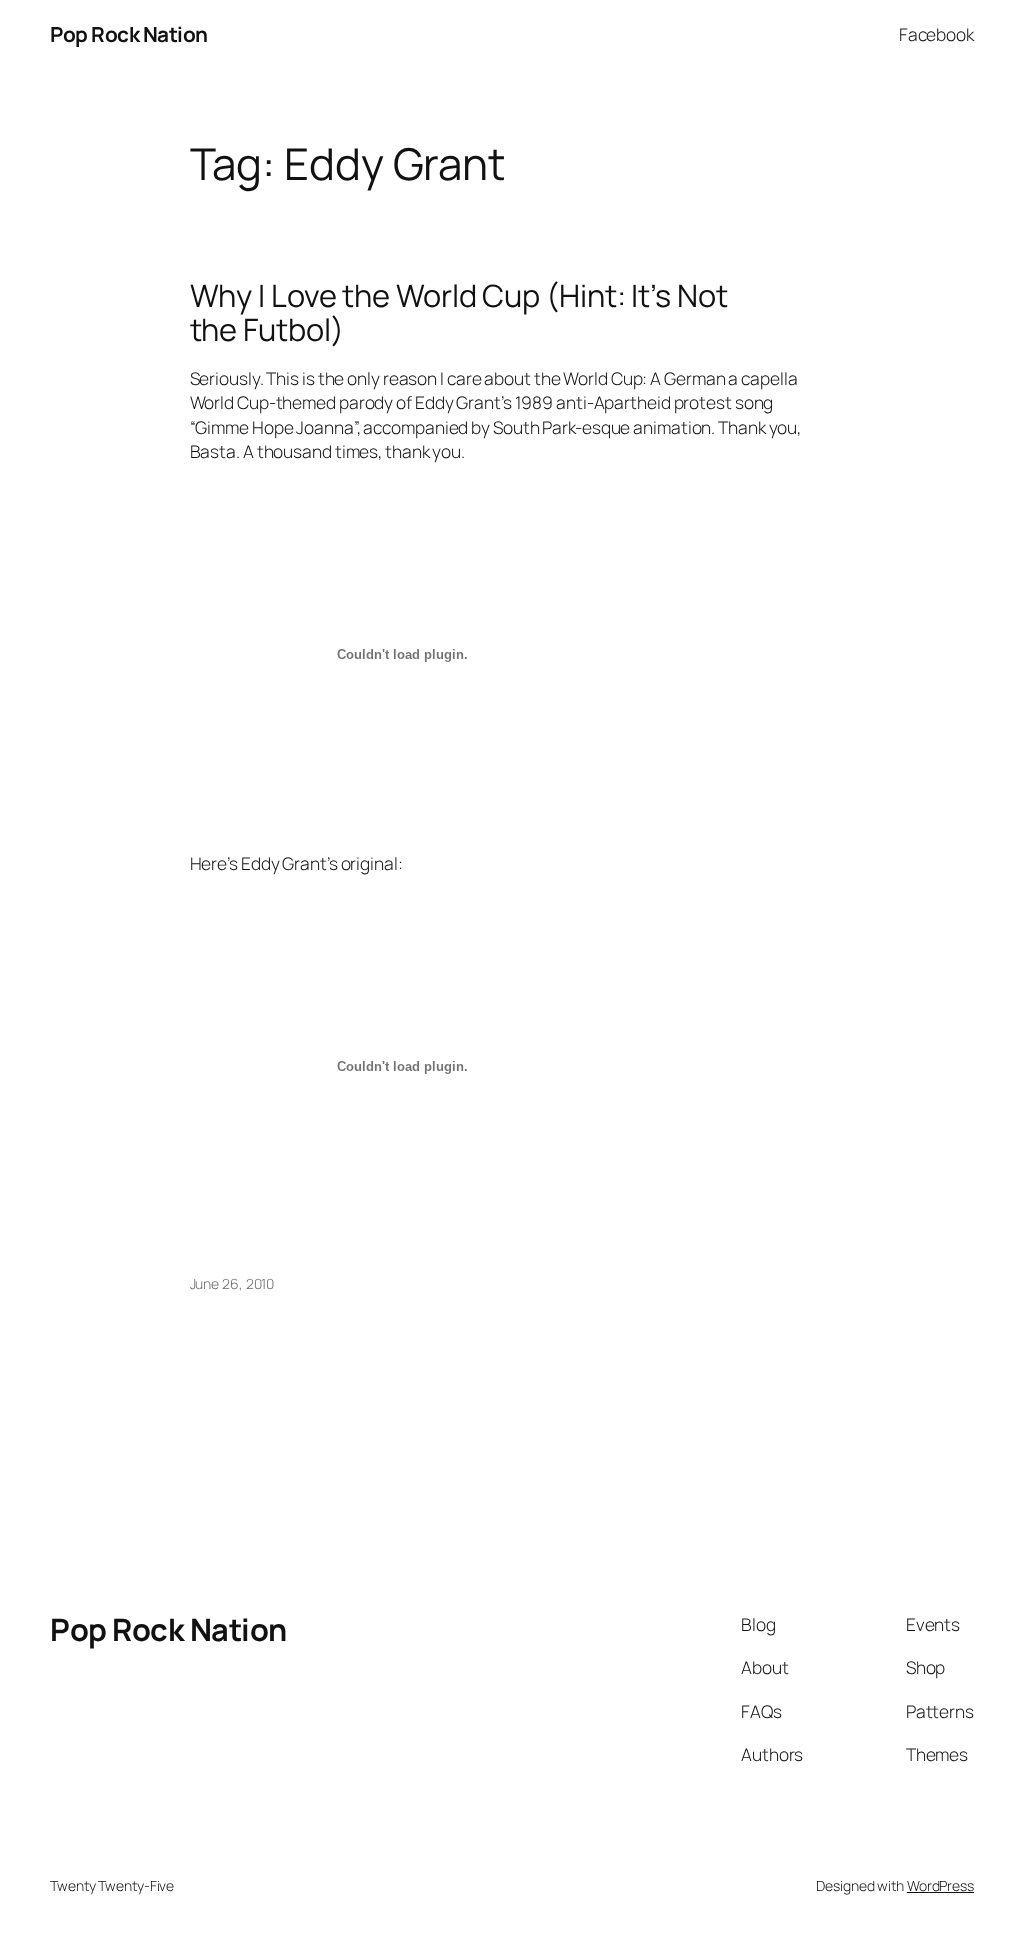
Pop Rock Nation (129, 34)
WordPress (940, 1885)
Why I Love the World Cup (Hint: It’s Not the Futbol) (459, 312)
